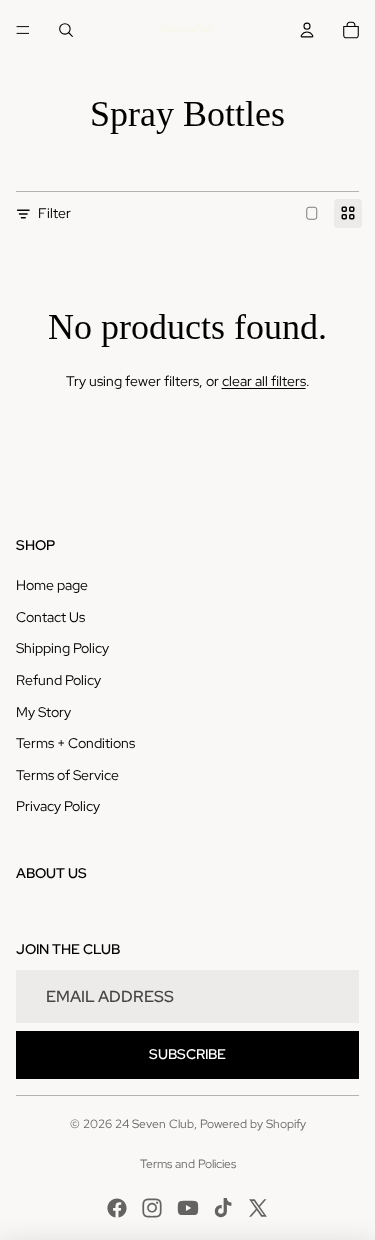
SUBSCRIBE (187, 1054)
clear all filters (264, 381)
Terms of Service (67, 775)
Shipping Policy (62, 648)
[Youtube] (188, 1208)
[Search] (66, 30)
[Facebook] (117, 1208)
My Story (43, 712)
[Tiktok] (223, 1208)
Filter (54, 213)
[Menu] (23, 30)
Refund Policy (58, 680)
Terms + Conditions (75, 743)
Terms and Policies (188, 1164)
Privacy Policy (58, 806)
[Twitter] (258, 1208)
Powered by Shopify (253, 1124)
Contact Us (50, 617)
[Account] (307, 30)
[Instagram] (152, 1208)
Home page (52, 585)
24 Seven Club (154, 1124)
